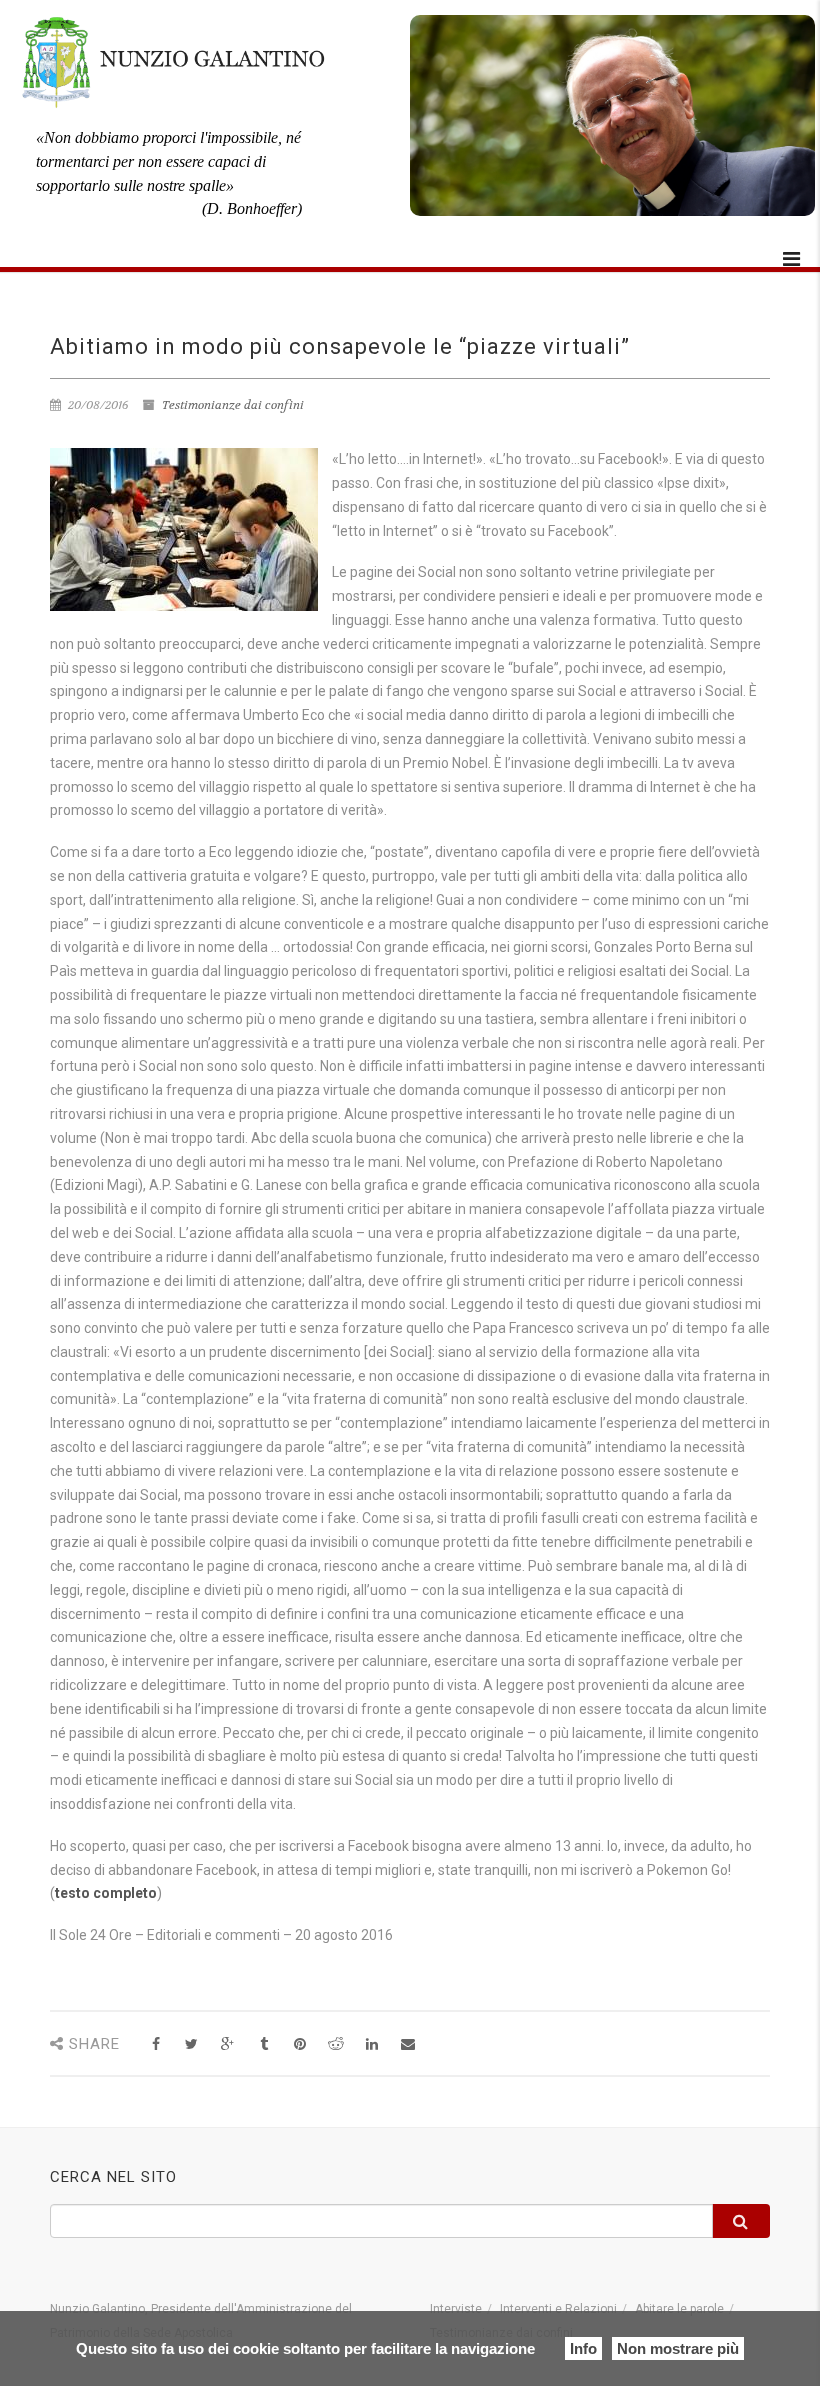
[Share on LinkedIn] (371, 2044)
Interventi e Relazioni (558, 2309)
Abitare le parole (679, 2309)
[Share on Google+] (227, 2044)
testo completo (106, 1893)
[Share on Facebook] (155, 2044)
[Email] (407, 2044)
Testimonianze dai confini (233, 405)
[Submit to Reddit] (335, 2044)
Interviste (456, 2309)
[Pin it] (299, 2044)
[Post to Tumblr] (263, 2044)
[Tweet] (191, 2044)
